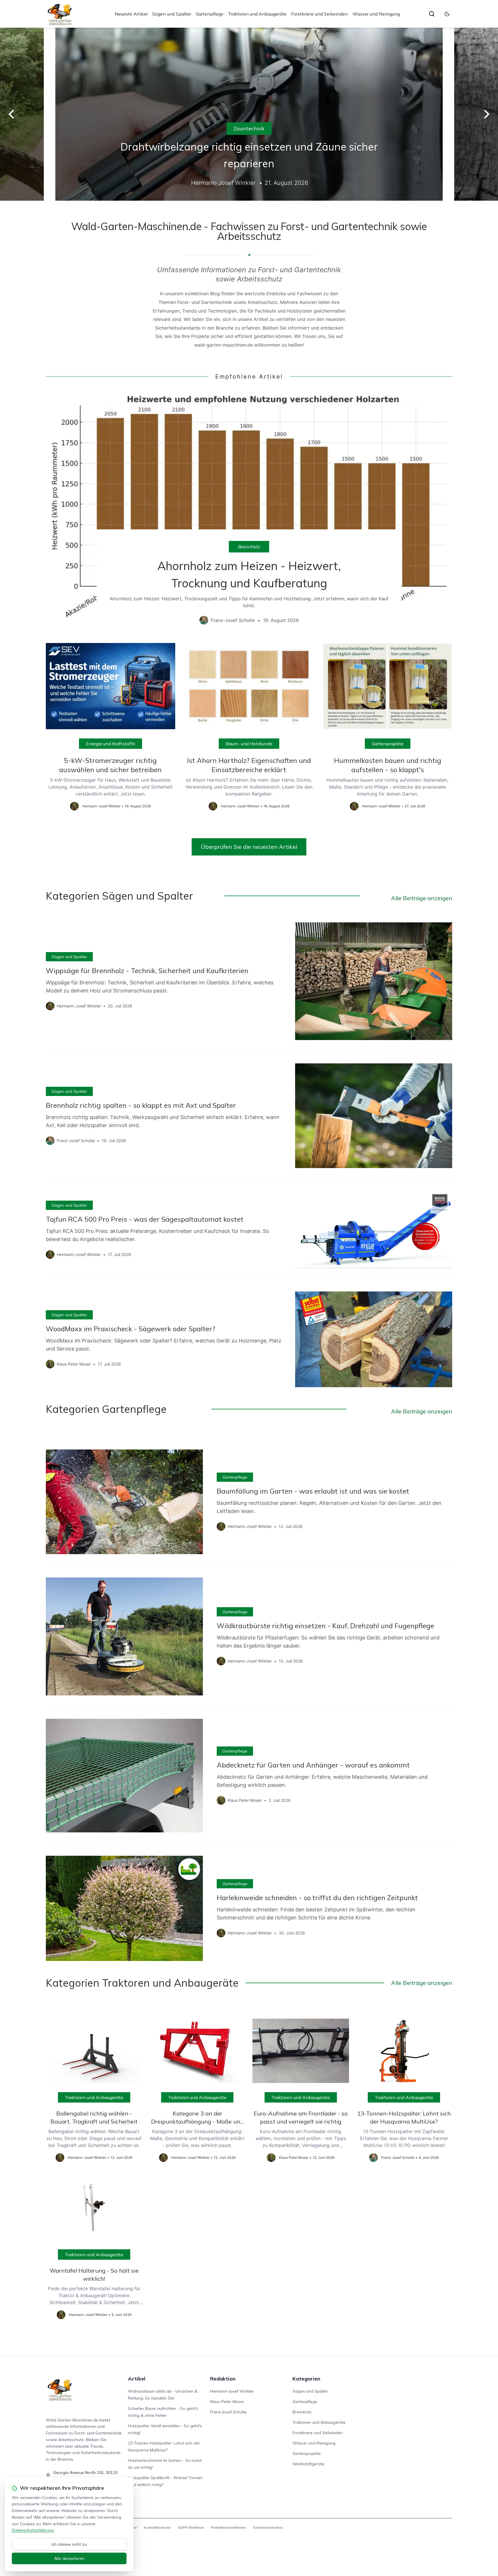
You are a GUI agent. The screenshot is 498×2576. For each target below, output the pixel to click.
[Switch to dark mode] (447, 14)
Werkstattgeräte (308, 2464)
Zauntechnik (249, 128)
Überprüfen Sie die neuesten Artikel (249, 847)
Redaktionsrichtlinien (229, 2527)
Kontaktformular (157, 2527)
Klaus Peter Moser (227, 2402)
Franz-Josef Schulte (228, 2412)
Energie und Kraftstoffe (111, 744)
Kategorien (306, 2379)
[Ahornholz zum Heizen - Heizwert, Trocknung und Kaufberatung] (249, 512)
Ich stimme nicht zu (69, 2544)
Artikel (137, 2379)
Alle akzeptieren (69, 2558)
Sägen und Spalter (172, 14)
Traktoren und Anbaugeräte (257, 14)
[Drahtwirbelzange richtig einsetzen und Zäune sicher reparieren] (249, 114)
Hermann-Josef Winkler (232, 2391)
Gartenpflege (210, 14)
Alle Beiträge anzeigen (422, 898)
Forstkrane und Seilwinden (319, 14)
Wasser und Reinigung (376, 14)
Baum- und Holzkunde (249, 744)
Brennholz (249, 547)
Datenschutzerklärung (33, 2530)
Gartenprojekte (388, 744)
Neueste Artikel (131, 14)
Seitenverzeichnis (268, 2527)
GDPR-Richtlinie (191, 2527)
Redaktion (223, 2379)
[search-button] (432, 14)
